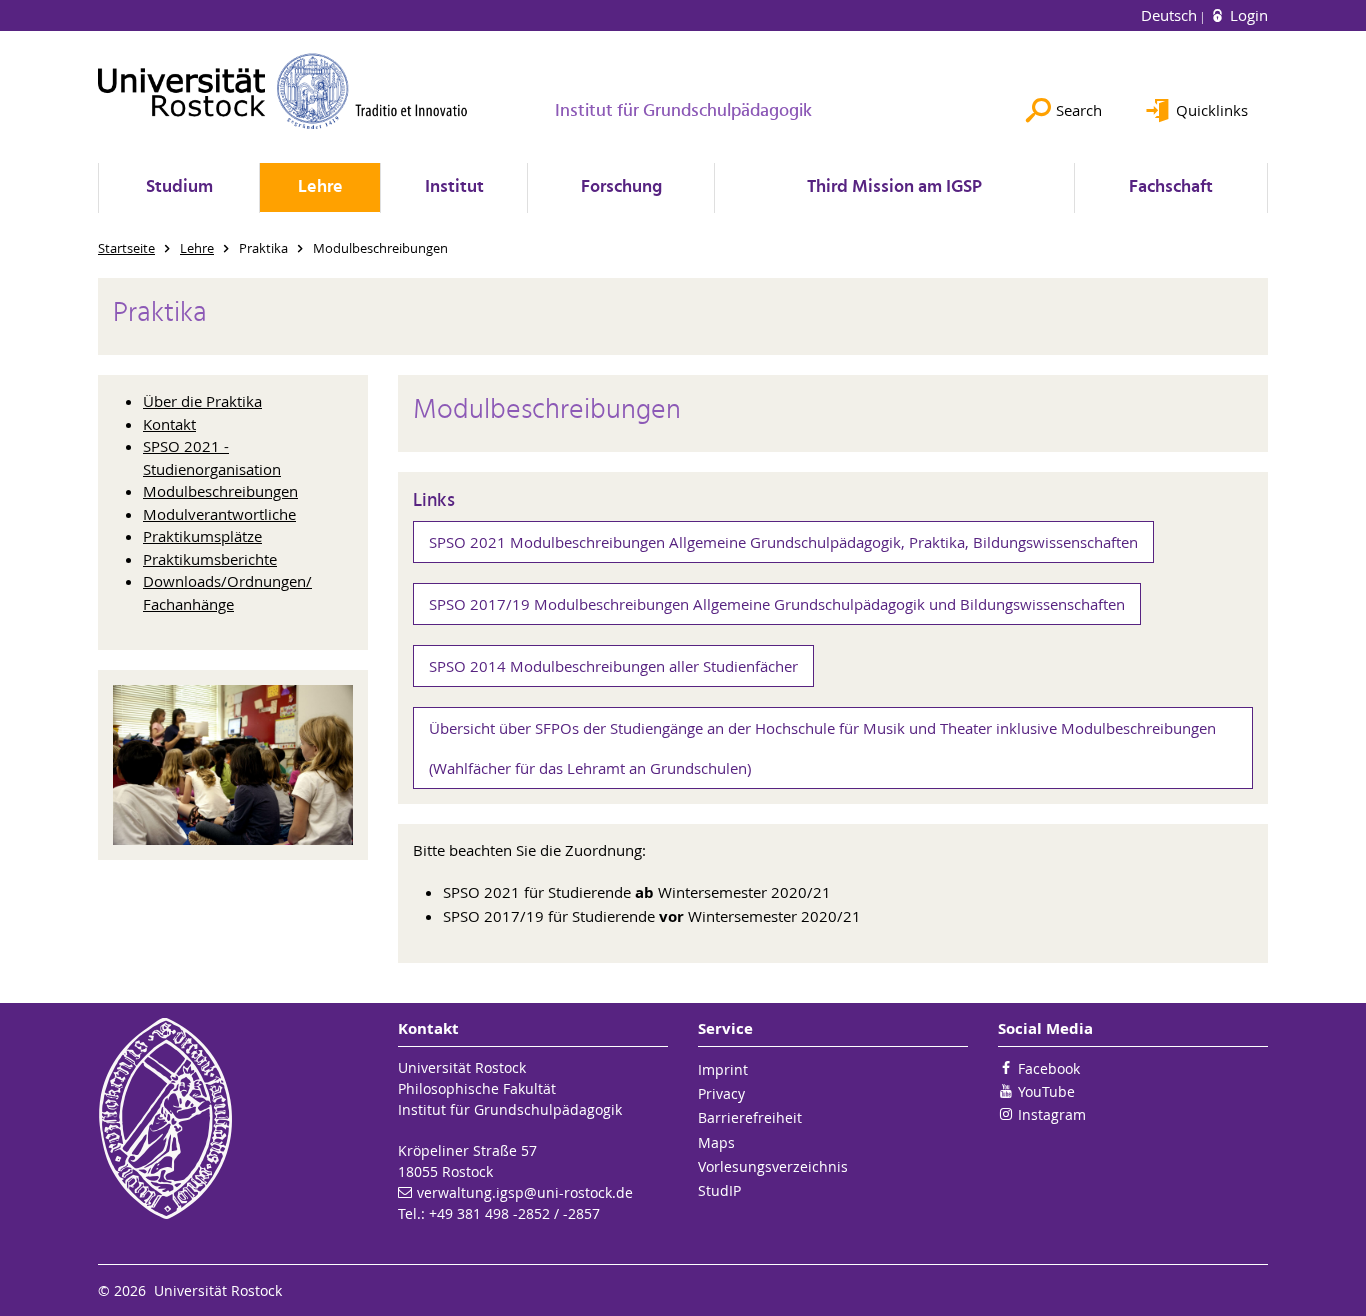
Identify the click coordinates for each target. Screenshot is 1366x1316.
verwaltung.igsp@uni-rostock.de (525, 1192)
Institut (454, 187)
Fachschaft (1171, 187)
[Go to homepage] (283, 91)
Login (1247, 15)
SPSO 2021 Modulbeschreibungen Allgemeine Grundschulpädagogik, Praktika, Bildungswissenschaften (783, 542)
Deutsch (1171, 15)
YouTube (1046, 1091)
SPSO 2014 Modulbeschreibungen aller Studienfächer (613, 666)
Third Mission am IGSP (894, 187)
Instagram (1052, 1114)
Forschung (621, 187)
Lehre (320, 187)
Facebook (1049, 1068)
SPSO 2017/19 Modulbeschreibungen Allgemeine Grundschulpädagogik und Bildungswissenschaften (777, 604)
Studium (179, 187)
